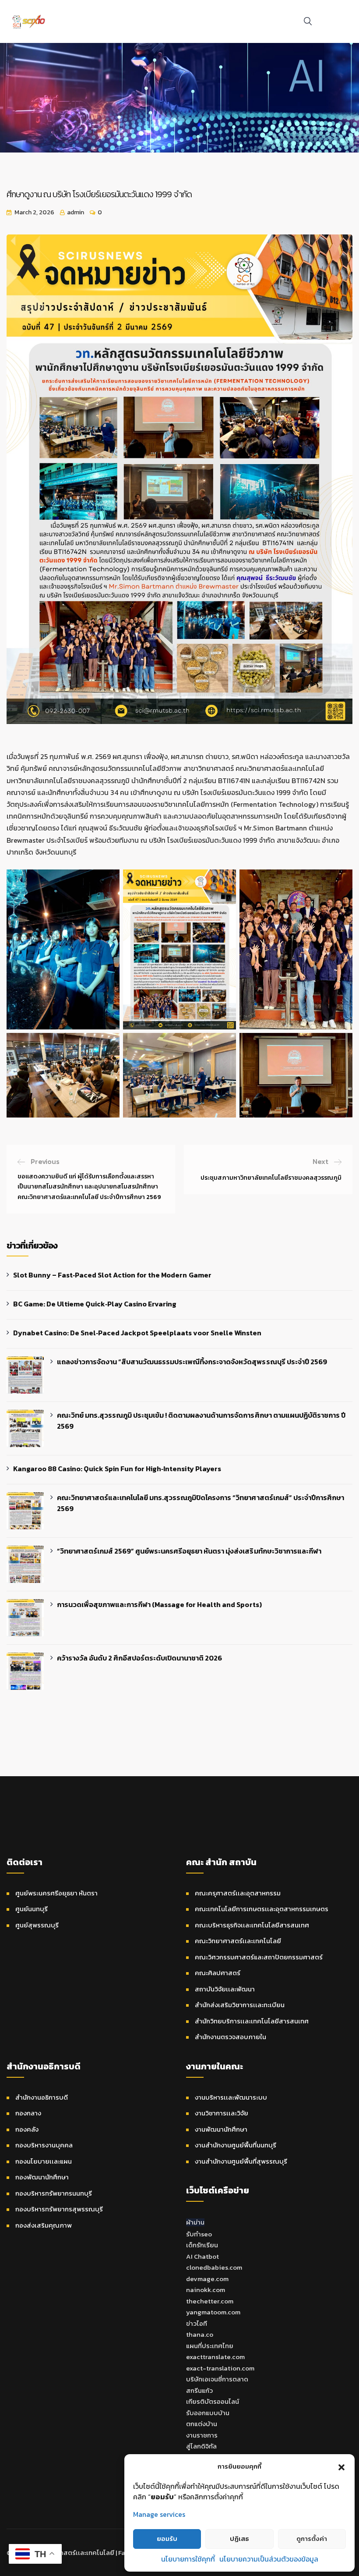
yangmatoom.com (213, 2312)
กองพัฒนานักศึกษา (42, 2177)
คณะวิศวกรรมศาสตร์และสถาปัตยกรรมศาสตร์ (259, 1957)
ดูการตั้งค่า (312, 2539)
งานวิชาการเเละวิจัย (222, 2113)
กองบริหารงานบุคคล (44, 2145)
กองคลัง (27, 2129)
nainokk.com (206, 2290)
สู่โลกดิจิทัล (201, 2446)
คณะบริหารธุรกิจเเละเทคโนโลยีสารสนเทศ (252, 1925)
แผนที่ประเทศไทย (210, 2346)
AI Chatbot (202, 2256)
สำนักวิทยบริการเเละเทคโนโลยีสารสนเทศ (252, 2021)
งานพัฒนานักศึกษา (221, 2129)
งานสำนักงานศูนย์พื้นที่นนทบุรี (236, 2145)
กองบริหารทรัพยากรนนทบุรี (54, 2193)
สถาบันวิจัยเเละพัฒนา (225, 1989)
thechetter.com (210, 2301)
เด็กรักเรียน (202, 2245)
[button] (341, 2466)
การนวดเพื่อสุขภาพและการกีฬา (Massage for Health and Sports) (159, 1604)
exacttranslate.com (215, 2357)
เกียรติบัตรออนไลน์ (213, 2401)
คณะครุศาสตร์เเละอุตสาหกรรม (238, 1893)
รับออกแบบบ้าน (208, 2413)
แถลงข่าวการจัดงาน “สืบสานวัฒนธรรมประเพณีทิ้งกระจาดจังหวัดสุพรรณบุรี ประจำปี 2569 (192, 1362)
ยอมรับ (167, 2539)
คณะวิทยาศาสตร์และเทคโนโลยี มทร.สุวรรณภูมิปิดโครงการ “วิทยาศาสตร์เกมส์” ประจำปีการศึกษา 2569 (201, 1503)
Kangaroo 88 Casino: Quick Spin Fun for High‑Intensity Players (117, 1469)
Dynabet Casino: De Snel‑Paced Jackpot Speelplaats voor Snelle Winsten (137, 1333)
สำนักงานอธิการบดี (42, 2097)
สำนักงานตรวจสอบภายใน (231, 2037)
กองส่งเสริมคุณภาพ (44, 2225)
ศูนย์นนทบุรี (32, 1909)
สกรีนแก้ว (199, 2390)
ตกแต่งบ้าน (202, 2424)
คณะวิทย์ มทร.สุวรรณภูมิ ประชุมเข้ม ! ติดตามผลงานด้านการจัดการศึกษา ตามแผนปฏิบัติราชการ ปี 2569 (201, 1421)
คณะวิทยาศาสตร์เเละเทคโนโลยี (238, 1941)
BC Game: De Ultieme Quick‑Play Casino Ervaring (95, 1304)
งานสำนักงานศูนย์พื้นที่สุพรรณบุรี (241, 2161)
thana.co (200, 2334)
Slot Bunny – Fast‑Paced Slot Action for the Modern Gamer (112, 1275)
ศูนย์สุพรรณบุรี (37, 1925)
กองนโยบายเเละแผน (44, 2161)
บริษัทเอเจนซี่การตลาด (217, 2379)
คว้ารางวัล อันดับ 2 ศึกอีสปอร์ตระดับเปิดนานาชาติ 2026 (139, 1658)
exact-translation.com (220, 2368)
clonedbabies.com (214, 2267)
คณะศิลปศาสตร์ (218, 1973)
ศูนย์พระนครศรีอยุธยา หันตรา (56, 1893)
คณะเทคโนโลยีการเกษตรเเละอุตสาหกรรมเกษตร (262, 1909)
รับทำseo (199, 2234)
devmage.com (207, 2279)
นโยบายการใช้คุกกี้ (188, 2559)
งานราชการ (202, 2435)
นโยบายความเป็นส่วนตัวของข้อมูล (269, 2559)
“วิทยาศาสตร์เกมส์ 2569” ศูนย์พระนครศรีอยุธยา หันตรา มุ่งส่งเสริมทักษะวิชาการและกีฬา (189, 1551)
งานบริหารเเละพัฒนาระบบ (231, 2097)
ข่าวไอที (197, 2323)
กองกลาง (28, 2113)
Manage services (159, 2514)
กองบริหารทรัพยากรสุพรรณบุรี (59, 2209)
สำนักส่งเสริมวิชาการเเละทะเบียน (240, 2005)
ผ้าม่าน (195, 2222)
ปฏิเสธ (239, 2539)
